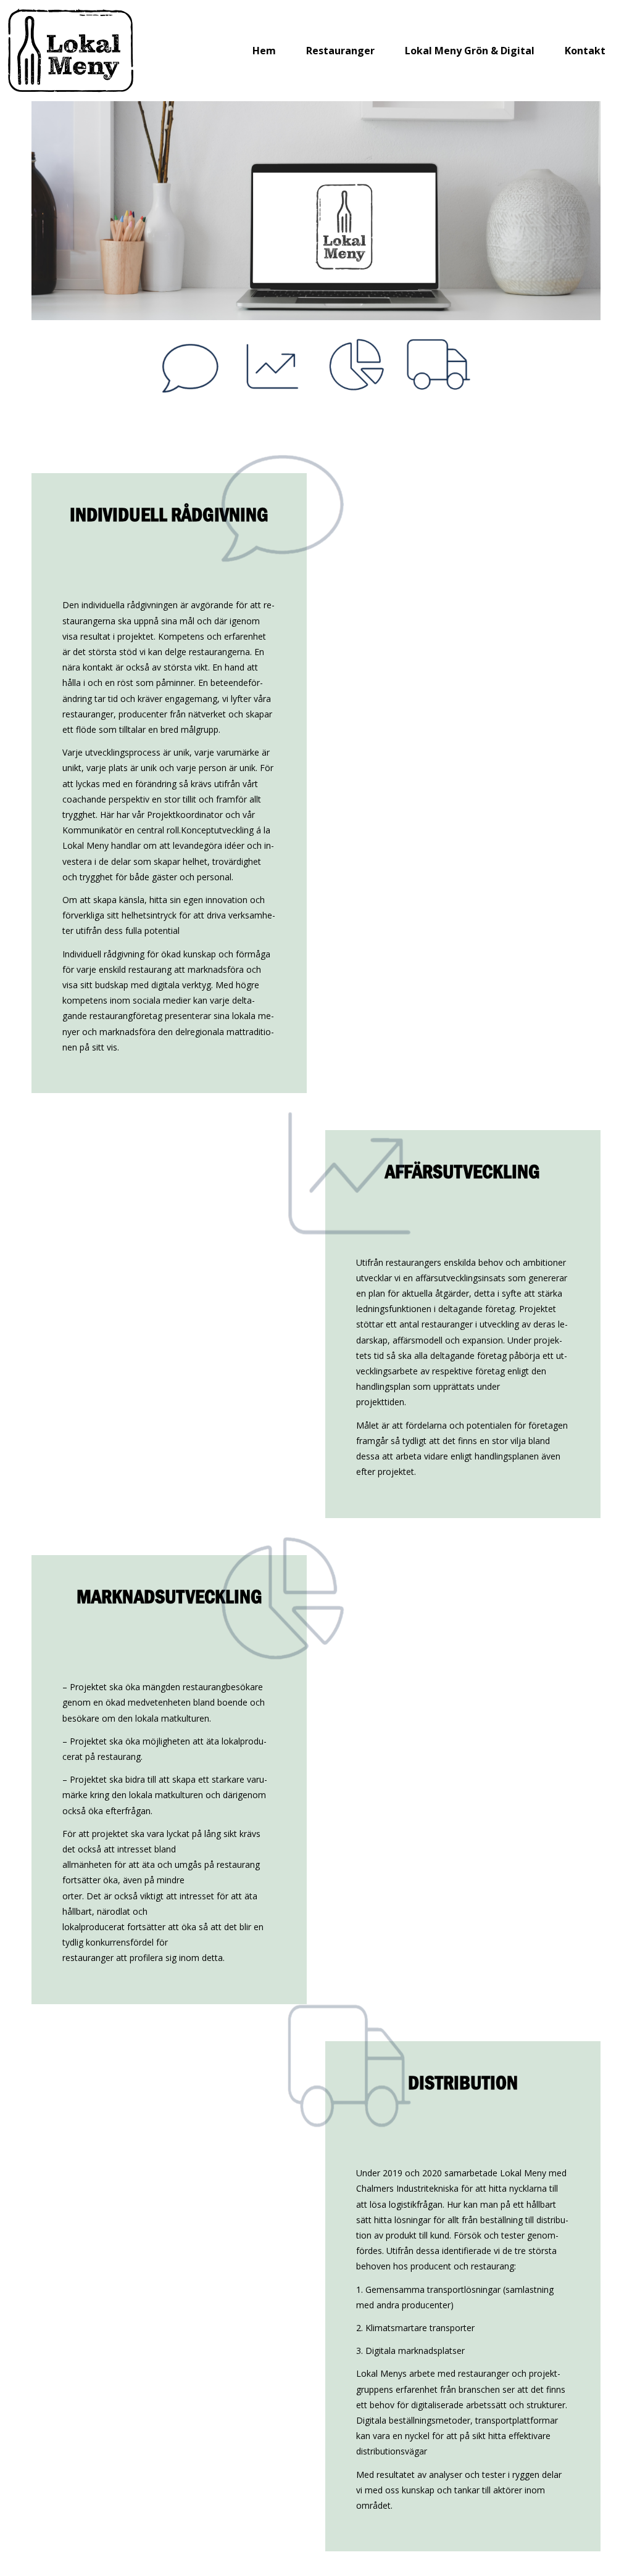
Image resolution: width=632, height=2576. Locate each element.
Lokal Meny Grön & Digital (470, 51)
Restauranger (340, 51)
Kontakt (585, 51)
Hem (264, 51)
